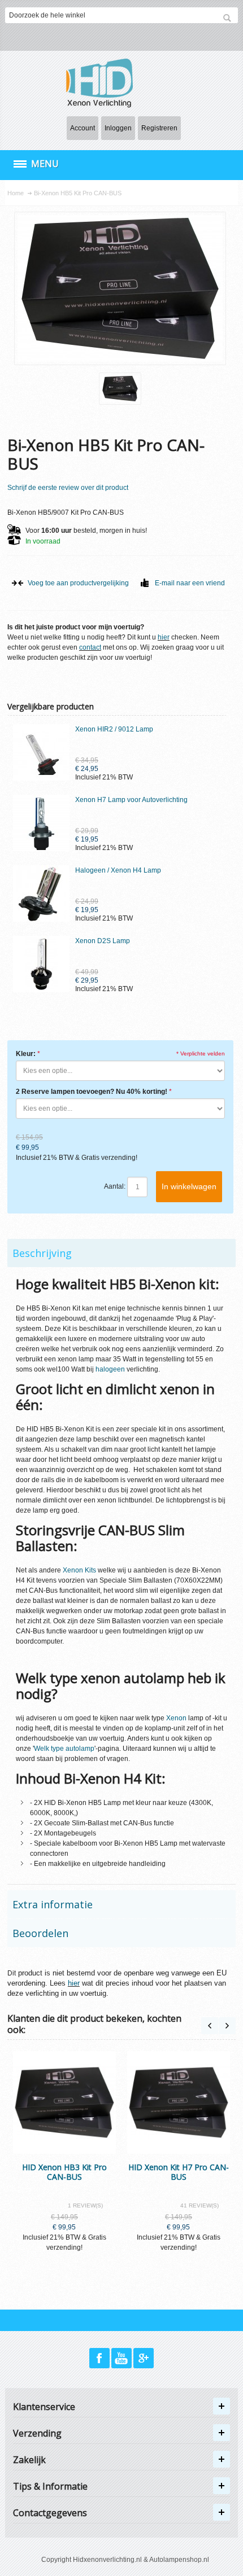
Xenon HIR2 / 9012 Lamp (114, 729)
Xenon (176, 1718)
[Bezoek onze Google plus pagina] (144, 2359)
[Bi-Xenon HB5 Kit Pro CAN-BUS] (120, 389)
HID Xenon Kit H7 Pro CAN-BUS (179, 2172)
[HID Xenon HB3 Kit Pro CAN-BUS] (64, 2102)
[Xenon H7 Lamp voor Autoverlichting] (41, 823)
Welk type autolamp (64, 1749)
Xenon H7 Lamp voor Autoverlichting (131, 800)
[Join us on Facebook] (100, 2359)
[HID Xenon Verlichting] (105, 82)
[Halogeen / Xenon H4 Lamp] (41, 893)
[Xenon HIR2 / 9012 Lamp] (41, 752)
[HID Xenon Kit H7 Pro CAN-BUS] (179, 2102)
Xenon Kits (79, 1570)
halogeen (110, 1369)
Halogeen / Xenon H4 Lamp (118, 870)
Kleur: (26, 1054)
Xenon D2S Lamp (103, 941)
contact (90, 647)
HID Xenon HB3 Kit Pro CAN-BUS (64, 2172)
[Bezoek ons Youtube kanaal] (122, 2359)
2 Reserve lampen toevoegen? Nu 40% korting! (92, 1092)
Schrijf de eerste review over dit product (68, 488)
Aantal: (115, 1186)
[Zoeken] (227, 18)
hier (164, 637)
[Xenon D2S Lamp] (41, 964)
